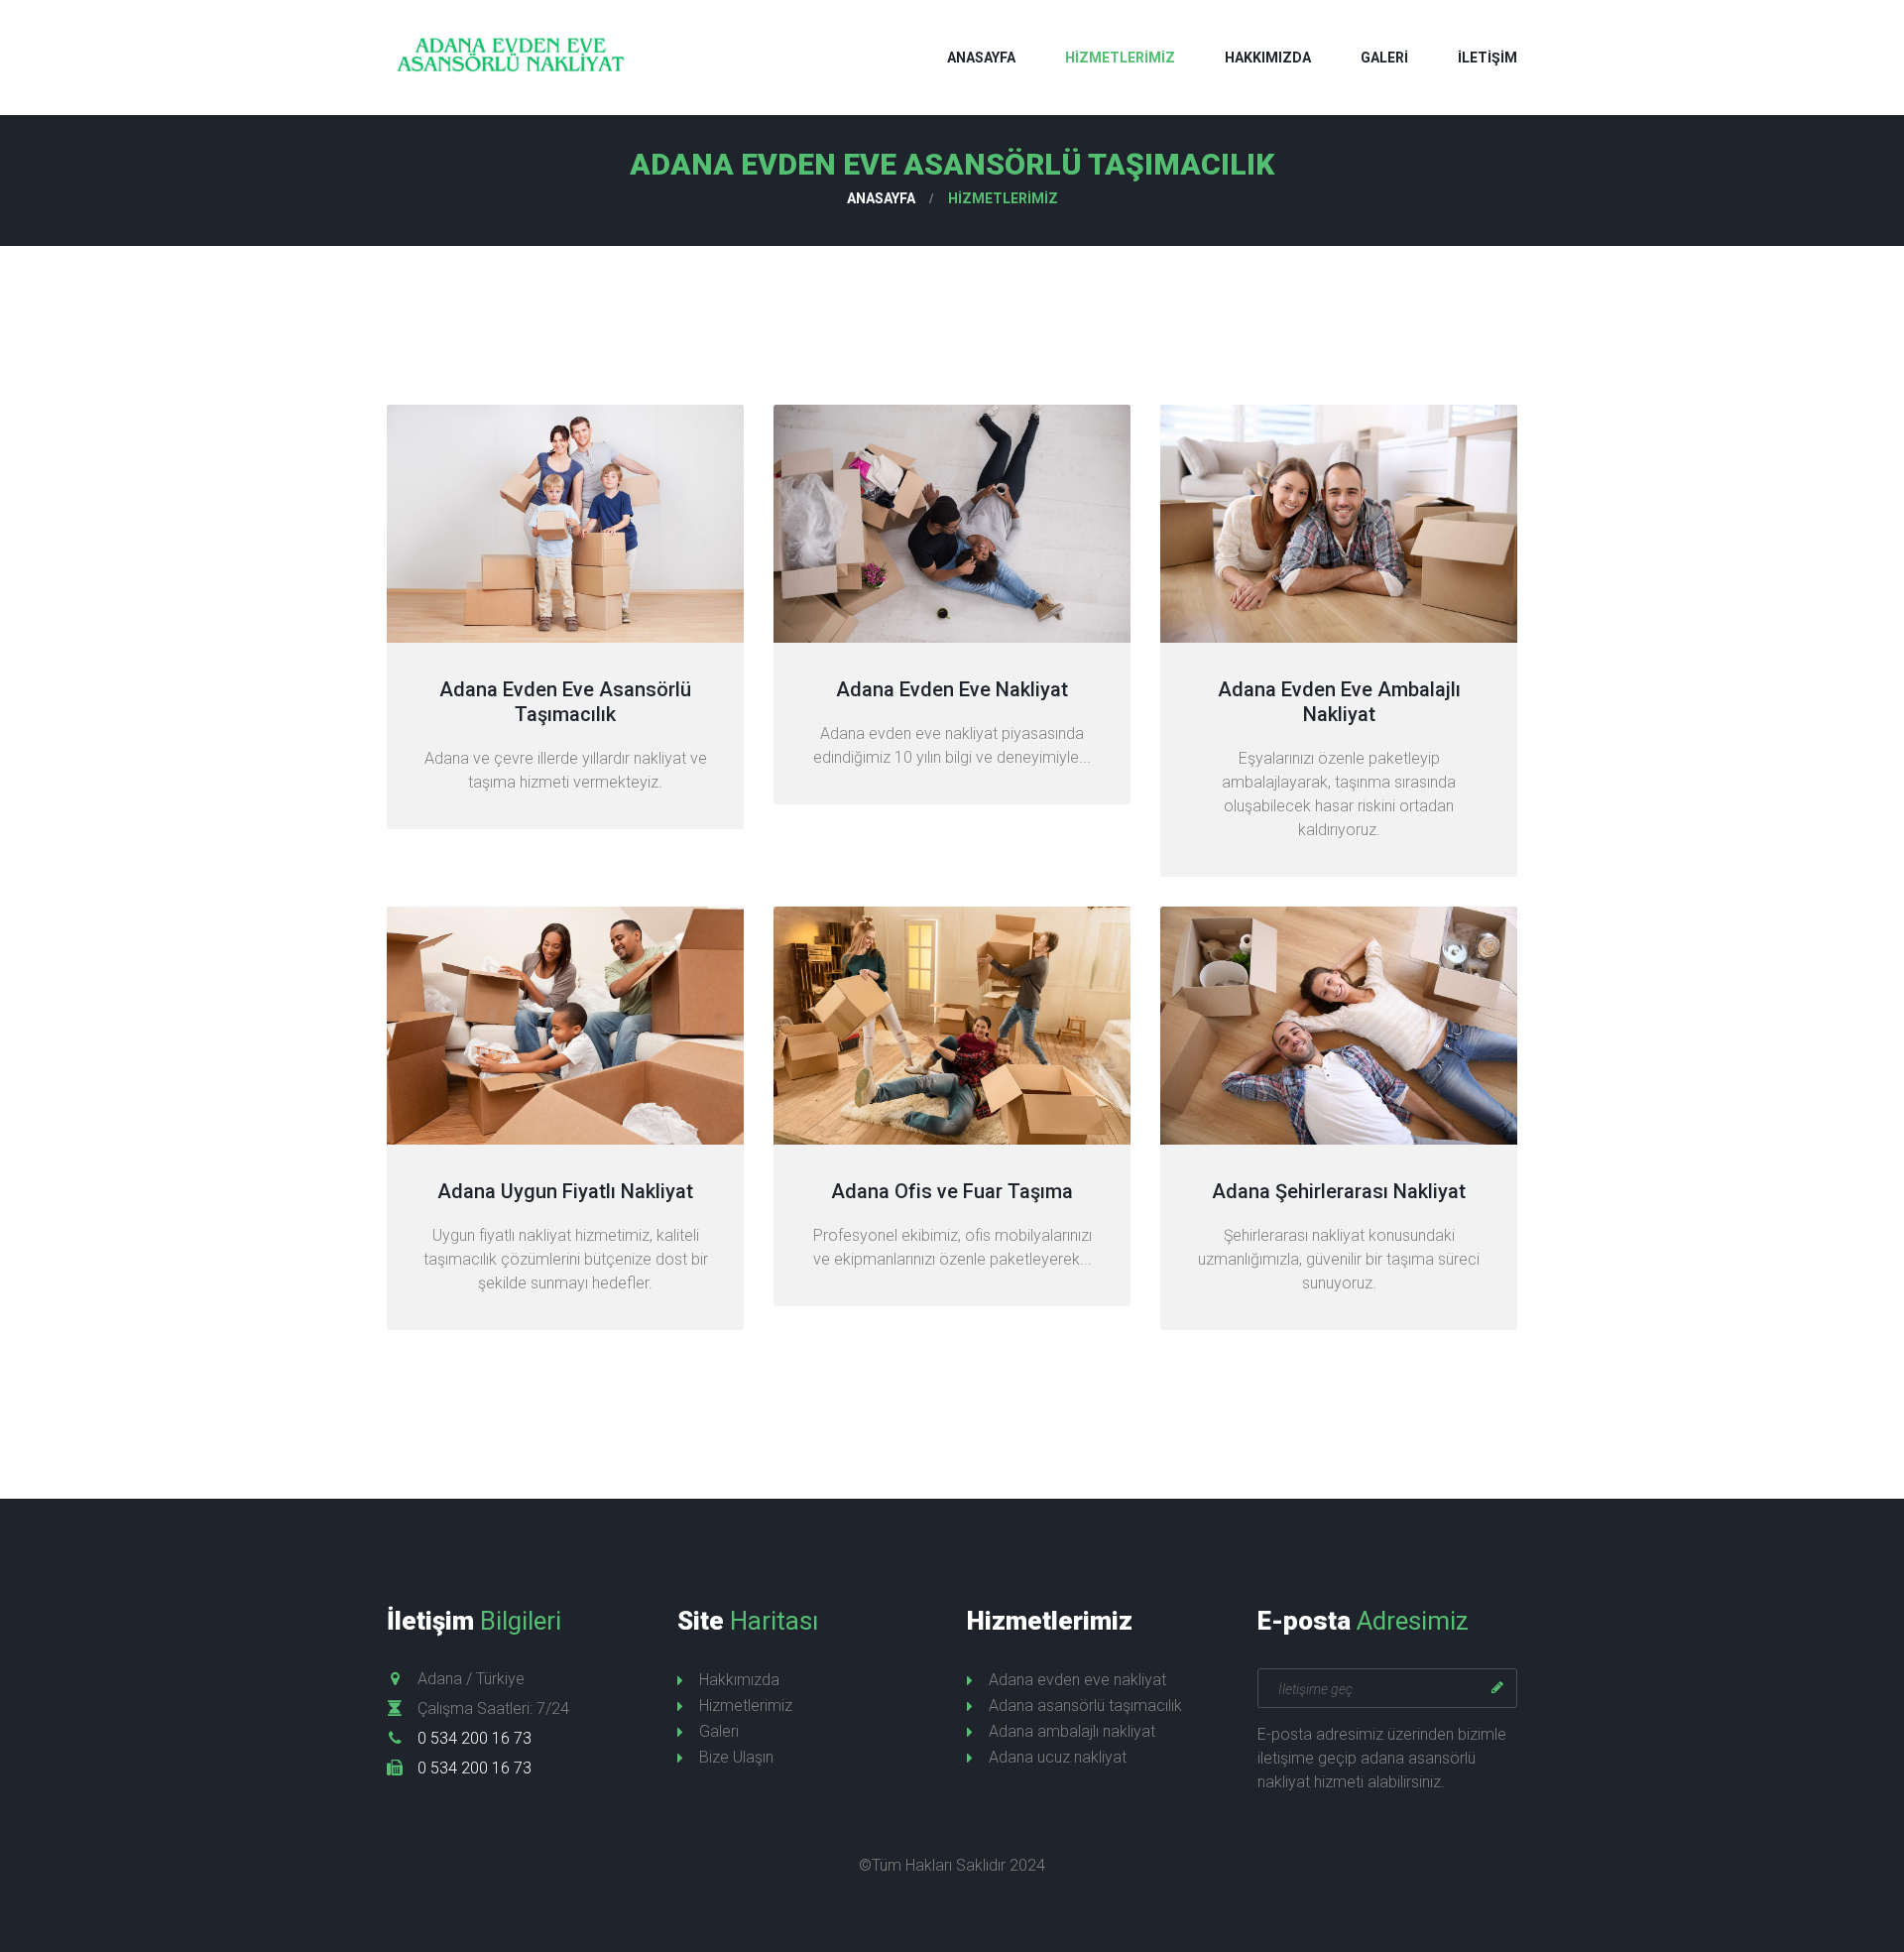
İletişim (1487, 58)
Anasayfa (981, 58)
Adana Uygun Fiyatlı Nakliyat (565, 1191)
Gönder (1497, 1688)
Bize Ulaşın (736, 1757)
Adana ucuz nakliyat (1058, 1757)
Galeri (1384, 58)
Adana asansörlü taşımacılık (1085, 1706)
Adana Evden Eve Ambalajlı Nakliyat (1339, 702)
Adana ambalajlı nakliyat (1072, 1731)
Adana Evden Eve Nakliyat (952, 689)
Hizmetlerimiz (1120, 58)
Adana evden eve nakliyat (1077, 1680)
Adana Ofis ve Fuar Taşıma (952, 1191)
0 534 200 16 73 (475, 1738)
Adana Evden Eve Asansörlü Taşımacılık (565, 702)
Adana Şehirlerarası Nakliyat (1339, 1191)
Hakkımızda (1268, 58)
